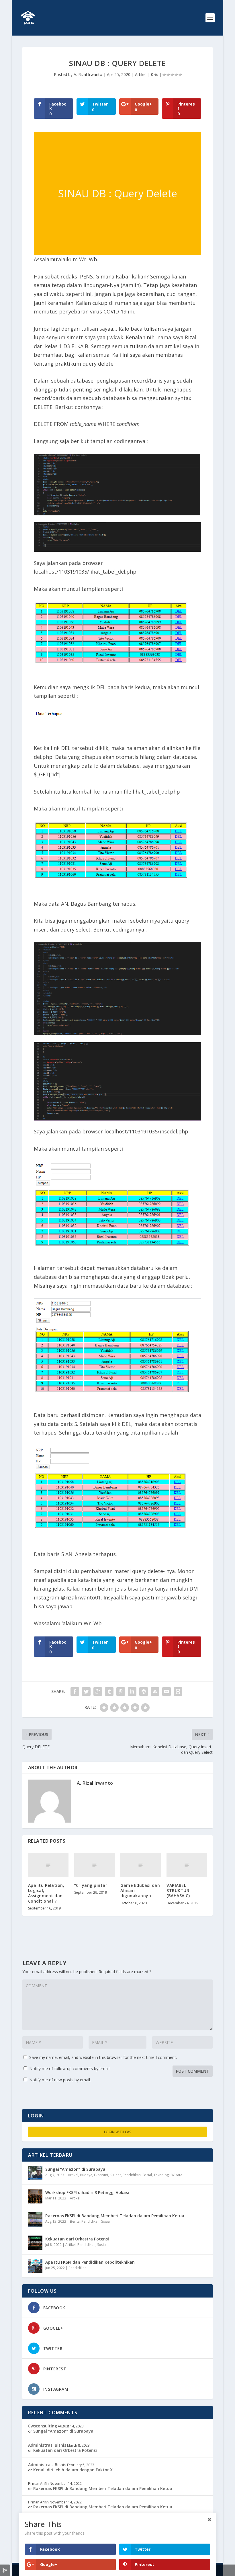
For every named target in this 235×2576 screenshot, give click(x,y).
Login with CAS (118, 2132)
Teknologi (162, 2175)
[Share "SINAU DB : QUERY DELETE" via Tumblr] (109, 1692)
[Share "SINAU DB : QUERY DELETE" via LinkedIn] (132, 1692)
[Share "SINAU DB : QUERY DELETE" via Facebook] (75, 1692)
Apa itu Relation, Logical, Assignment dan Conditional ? (46, 1893)
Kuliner (115, 2175)
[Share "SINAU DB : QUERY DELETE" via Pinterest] (121, 1692)
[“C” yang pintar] (94, 1865)
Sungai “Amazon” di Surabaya (75, 2169)
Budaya (86, 2175)
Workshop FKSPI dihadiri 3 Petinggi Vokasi (87, 2192)
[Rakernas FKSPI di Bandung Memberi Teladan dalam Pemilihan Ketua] (35, 2220)
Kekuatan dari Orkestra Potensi (77, 2239)
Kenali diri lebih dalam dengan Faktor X (73, 2470)
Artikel (141, 74)
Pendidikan (132, 2175)
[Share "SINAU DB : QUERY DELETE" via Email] (167, 1692)
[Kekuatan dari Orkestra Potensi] (35, 2243)
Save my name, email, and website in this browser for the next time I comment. (103, 2057)
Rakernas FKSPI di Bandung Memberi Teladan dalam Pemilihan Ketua (115, 2216)
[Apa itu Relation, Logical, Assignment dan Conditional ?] (48, 1865)
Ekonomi (101, 2175)
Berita (75, 2221)
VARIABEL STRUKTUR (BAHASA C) (178, 1890)
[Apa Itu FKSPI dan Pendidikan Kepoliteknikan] (35, 2266)
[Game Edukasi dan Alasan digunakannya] (141, 1865)
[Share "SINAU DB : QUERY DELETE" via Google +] (98, 1692)
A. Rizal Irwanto (88, 74)
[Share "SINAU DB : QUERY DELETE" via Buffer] (144, 1692)
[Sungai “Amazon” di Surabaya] (35, 2173)
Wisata (177, 2175)
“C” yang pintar (91, 1885)
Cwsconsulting (43, 2426)
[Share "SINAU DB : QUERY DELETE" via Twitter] (86, 1692)
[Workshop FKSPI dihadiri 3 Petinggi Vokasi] (35, 2196)
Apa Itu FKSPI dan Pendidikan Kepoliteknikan (90, 2262)
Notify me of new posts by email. (60, 2080)
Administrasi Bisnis (47, 2445)
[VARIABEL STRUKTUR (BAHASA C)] (187, 1865)
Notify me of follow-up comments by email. (70, 2069)
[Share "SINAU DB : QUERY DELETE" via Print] (178, 1692)
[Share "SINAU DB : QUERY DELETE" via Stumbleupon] (155, 1692)
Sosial (147, 2175)
